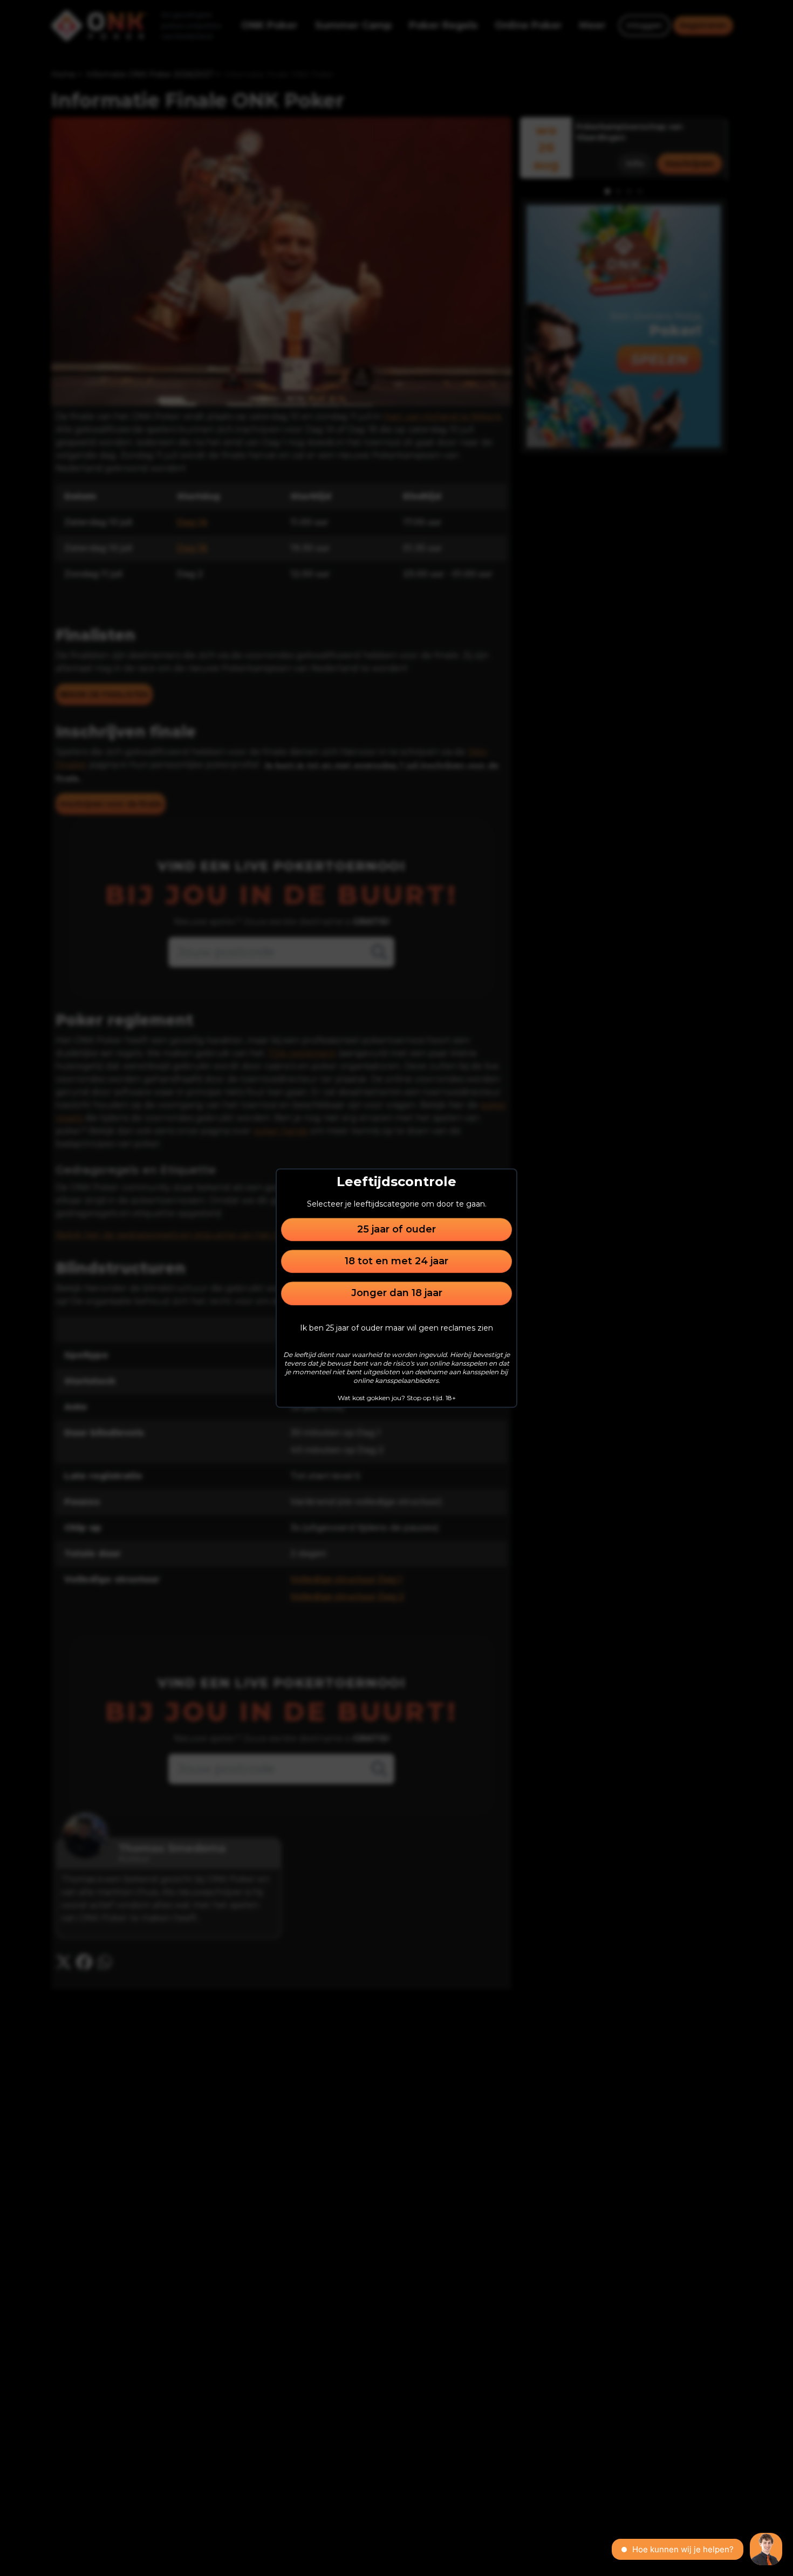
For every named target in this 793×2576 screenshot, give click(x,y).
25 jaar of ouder (396, 1229)
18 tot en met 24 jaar (396, 1261)
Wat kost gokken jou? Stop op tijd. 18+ (397, 1398)
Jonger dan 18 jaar (397, 1293)
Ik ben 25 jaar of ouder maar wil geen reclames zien (396, 1328)
